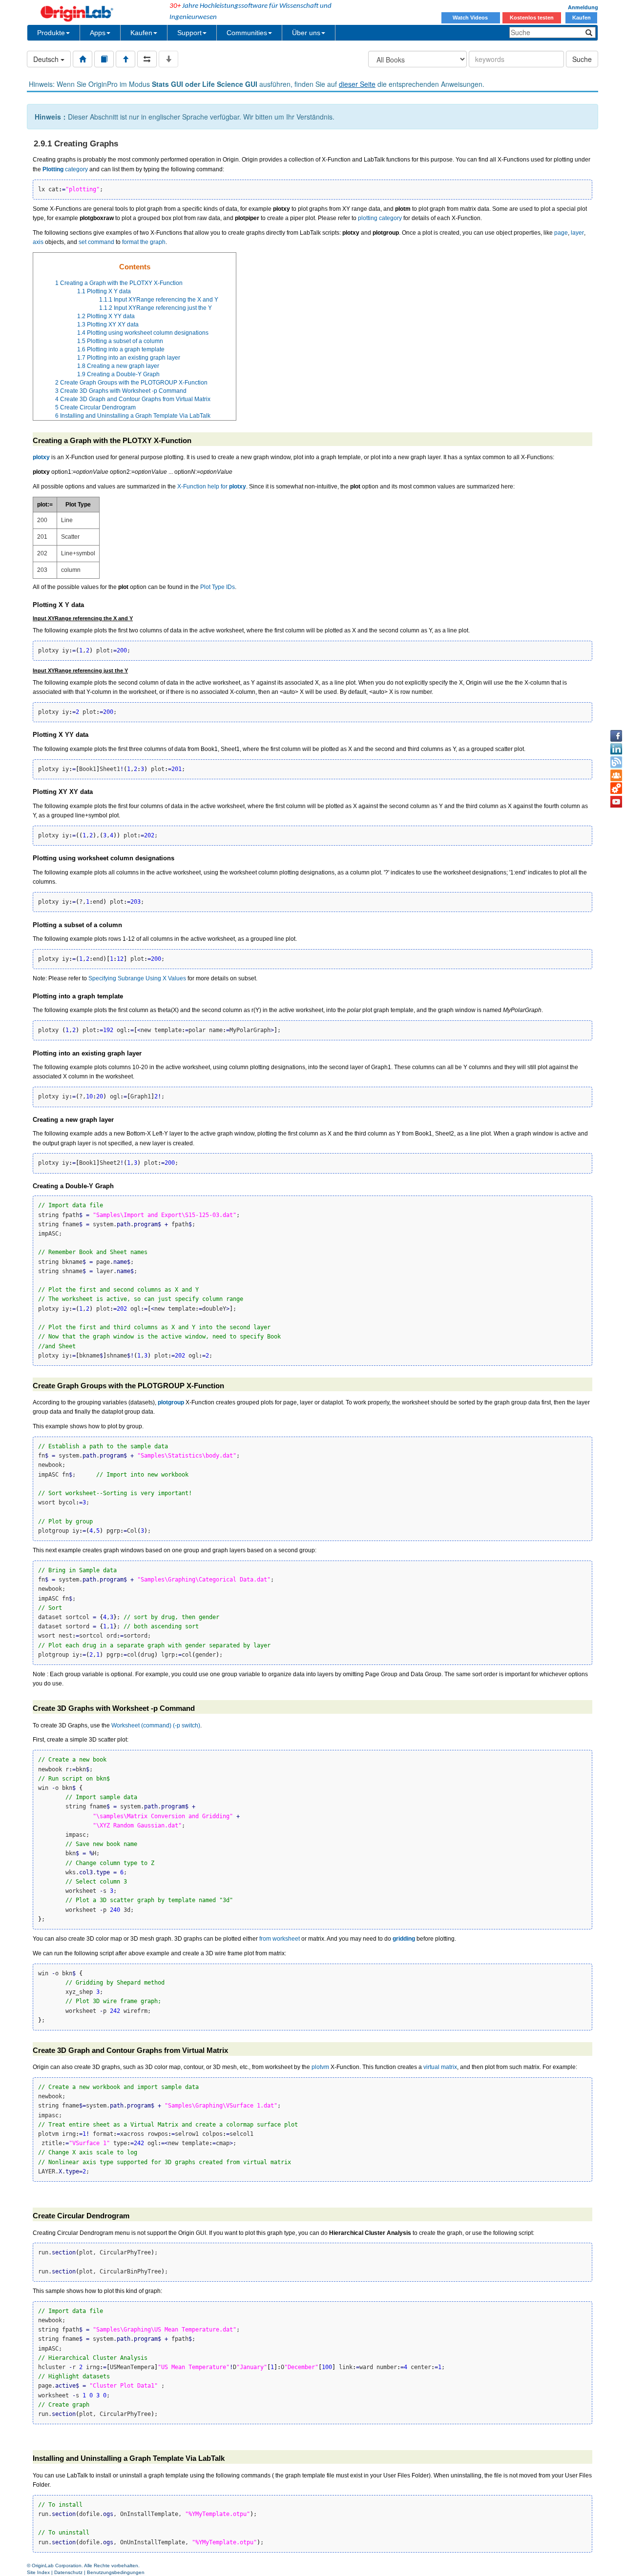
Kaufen (582, 18)
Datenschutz (68, 2572)
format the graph (144, 242)
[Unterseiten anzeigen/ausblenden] (168, 59)
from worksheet (280, 1939)
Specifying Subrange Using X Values (137, 978)
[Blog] (616, 762)
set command (96, 242)
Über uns (306, 33)
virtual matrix (440, 2067)
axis (38, 242)
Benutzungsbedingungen (116, 2572)
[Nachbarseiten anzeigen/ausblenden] (147, 59)
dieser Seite (357, 84)
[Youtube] (616, 802)
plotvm (320, 2067)
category (65, 169)
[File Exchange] (616, 789)
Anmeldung (583, 7)
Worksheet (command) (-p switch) (156, 1725)
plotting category (380, 218)
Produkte (51, 33)
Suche (582, 59)
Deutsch (47, 59)
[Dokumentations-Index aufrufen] (83, 59)
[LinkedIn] (616, 749)
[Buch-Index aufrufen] (104, 59)
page (561, 233)
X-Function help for (212, 487)
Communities (247, 33)
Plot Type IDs (218, 587)
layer (577, 233)
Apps (98, 33)
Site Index (38, 2572)
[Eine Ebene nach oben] (125, 59)
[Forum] (616, 775)
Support (189, 33)
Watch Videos (471, 18)
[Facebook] (616, 736)
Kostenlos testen (532, 18)
